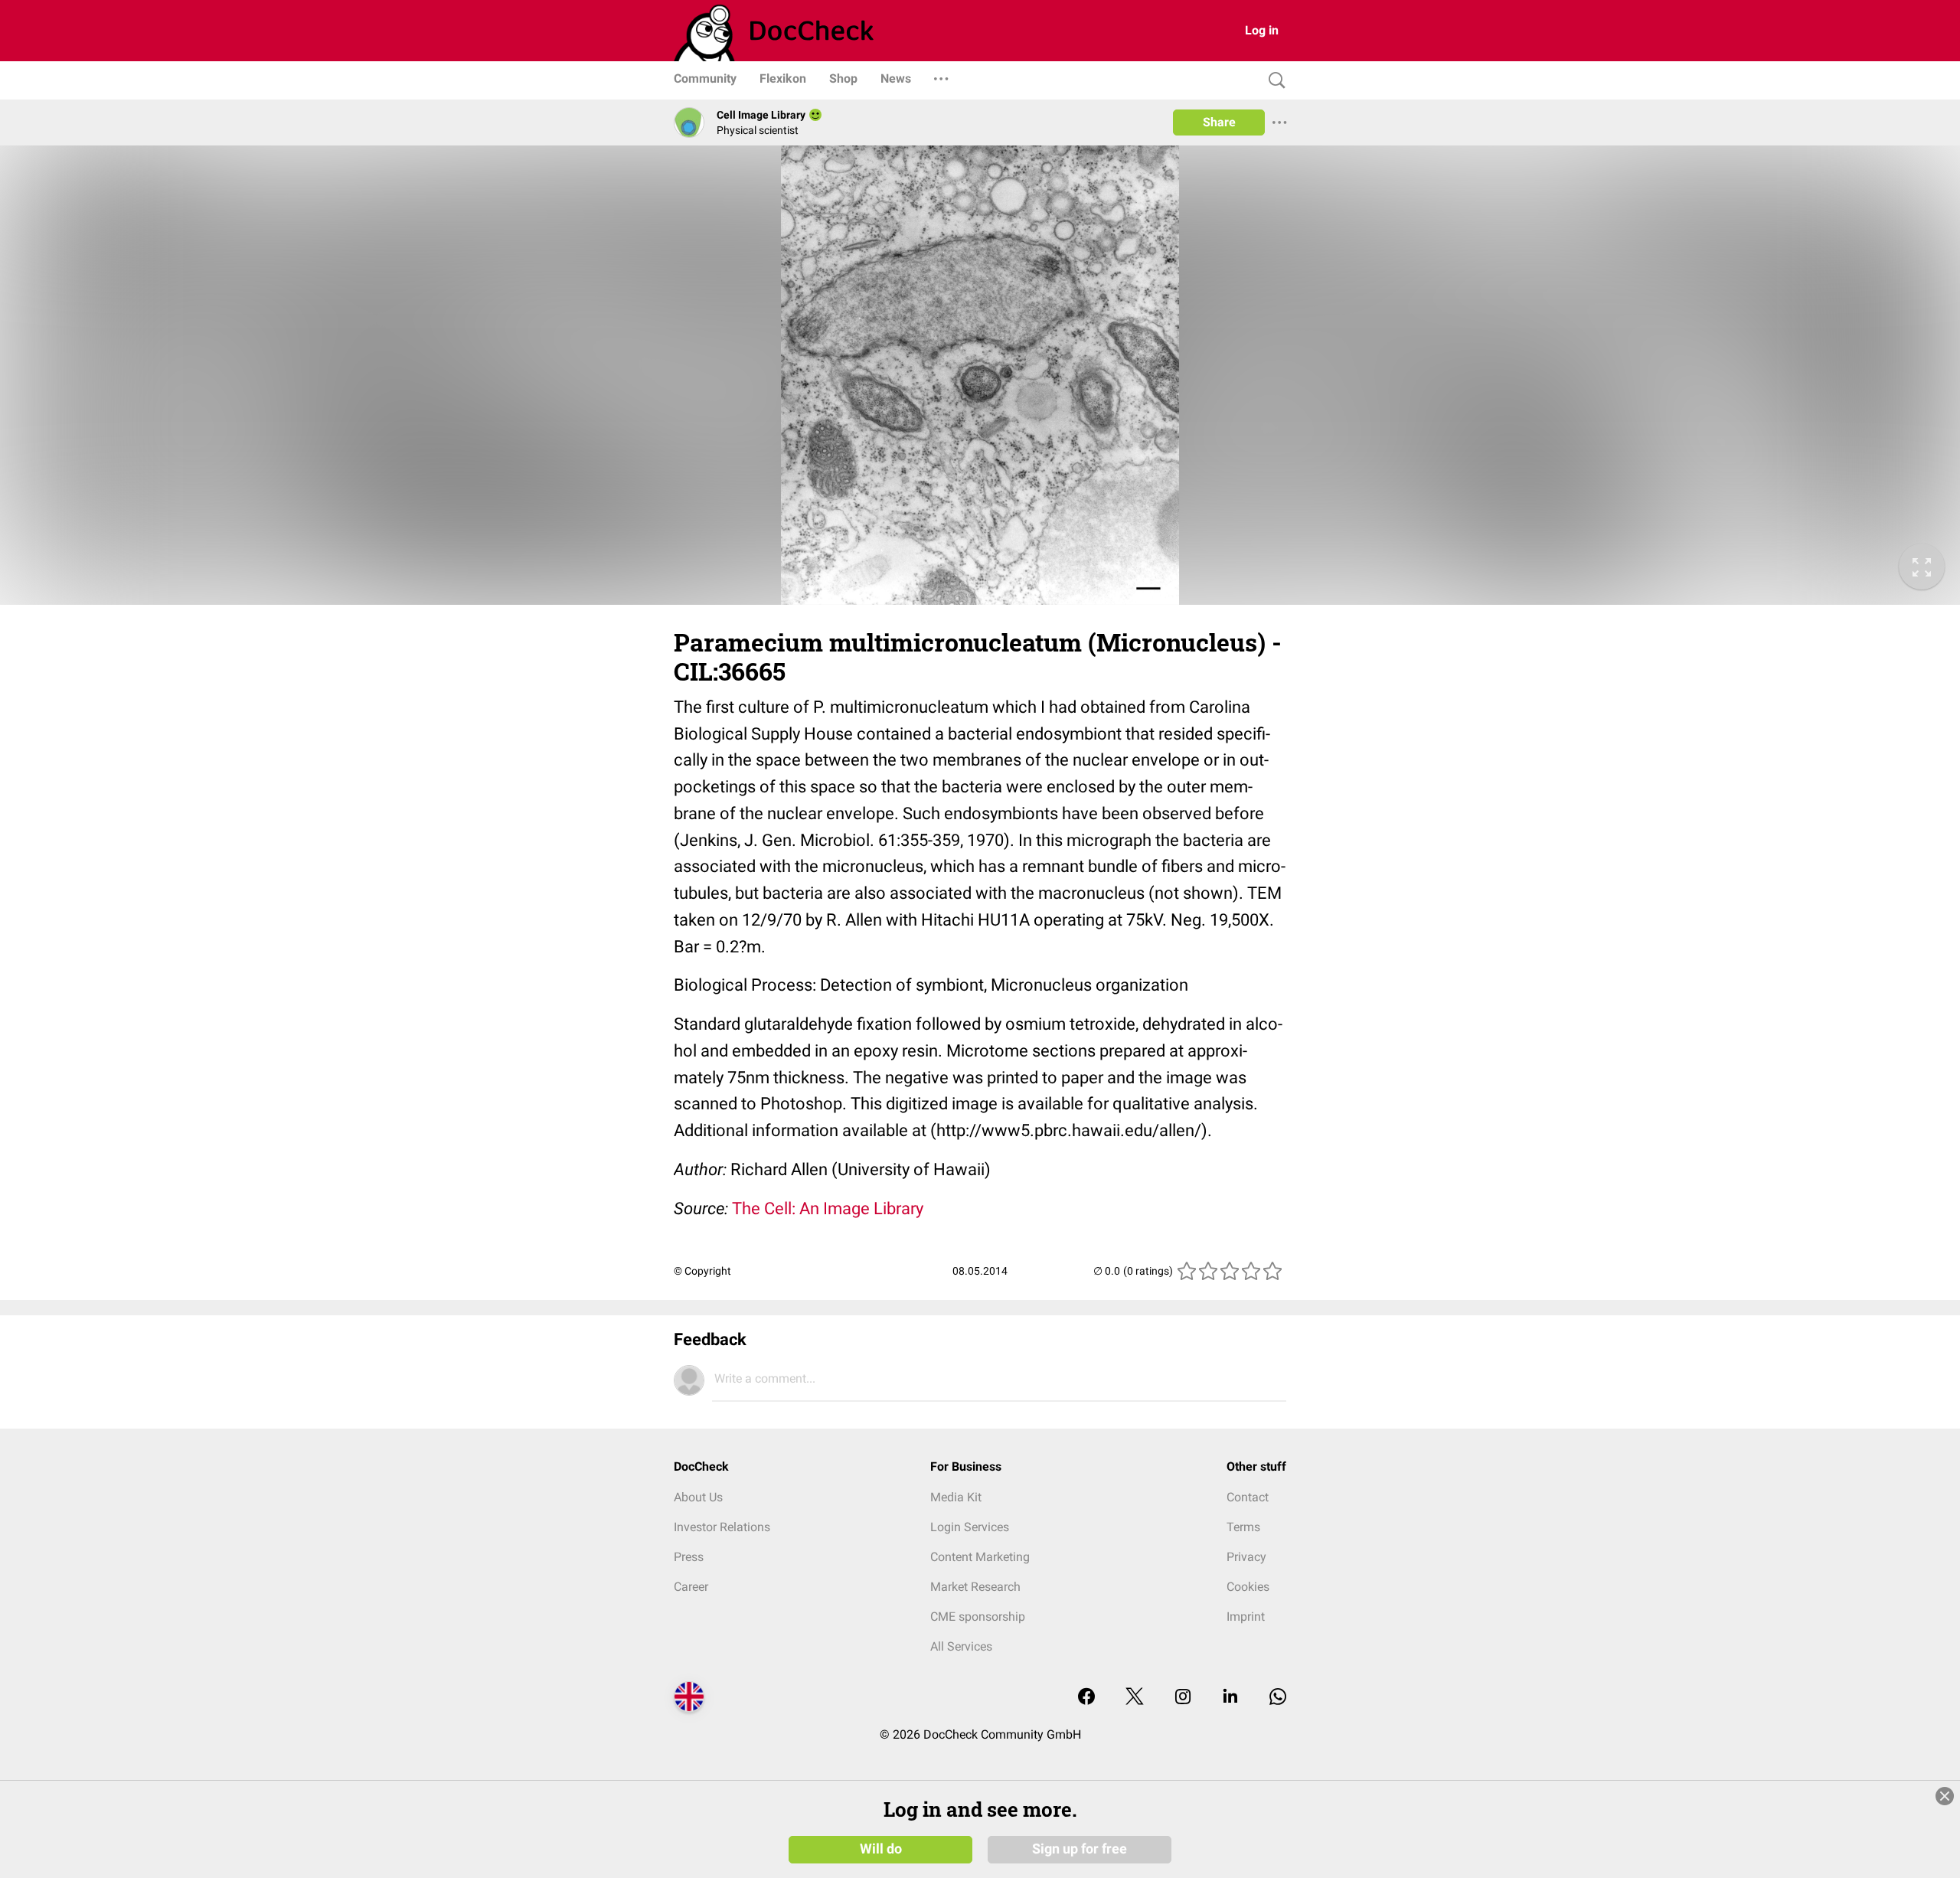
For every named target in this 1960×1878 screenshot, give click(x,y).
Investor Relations (722, 1527)
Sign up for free (1080, 1849)
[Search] (1273, 81)
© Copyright (702, 1271)
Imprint (1246, 1617)
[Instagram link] (1183, 1698)
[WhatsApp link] (1278, 1698)
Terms (1243, 1527)
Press (689, 1557)
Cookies (1248, 1587)
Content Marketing (980, 1557)
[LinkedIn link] (1230, 1698)
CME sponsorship (978, 1617)
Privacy (1246, 1557)
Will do (881, 1849)
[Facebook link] (1086, 1698)
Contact (1248, 1497)
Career (691, 1587)
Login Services (970, 1527)
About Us (698, 1497)
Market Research (975, 1587)
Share (1219, 122)
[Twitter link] (1135, 1698)
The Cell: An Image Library (828, 1208)
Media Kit (956, 1497)
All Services (961, 1646)
